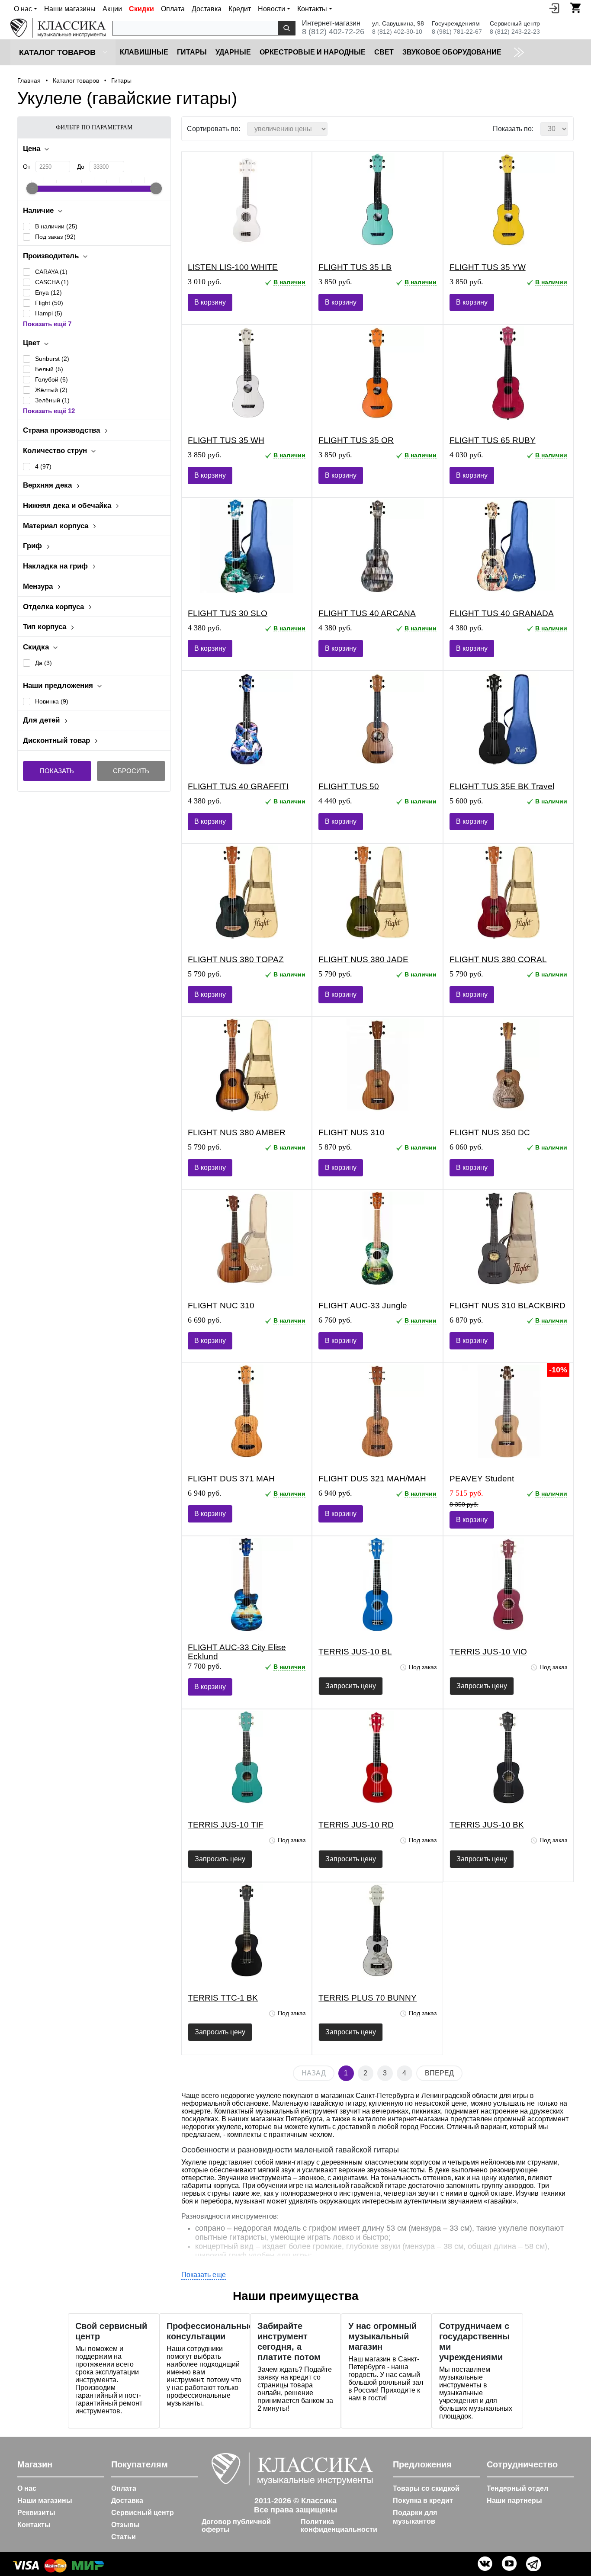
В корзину (210, 302)
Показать (57, 771)
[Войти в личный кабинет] (554, 8)
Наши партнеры (514, 2501)
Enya (48, 292)
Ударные (233, 52)
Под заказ (55, 237)
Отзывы (125, 2525)
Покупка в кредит (423, 2501)
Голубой (51, 379)
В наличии (56, 226)
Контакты (34, 2525)
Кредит (240, 9)
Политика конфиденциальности (339, 2526)
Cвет (384, 52)
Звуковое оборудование (452, 52)
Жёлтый (51, 390)
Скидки (141, 9)
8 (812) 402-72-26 (333, 32)
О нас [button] (23, 9)
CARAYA (51, 272)
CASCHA (52, 282)
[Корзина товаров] (575, 8)
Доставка (207, 9)
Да (43, 663)
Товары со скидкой (426, 2488)
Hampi (49, 313)
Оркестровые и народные (313, 52)
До (81, 167)
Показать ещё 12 (49, 411)
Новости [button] (271, 9)
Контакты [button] (312, 9)
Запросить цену (351, 1686)
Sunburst (52, 359)
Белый (49, 369)
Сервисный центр (143, 2513)
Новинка (52, 701)
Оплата (173, 9)
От (27, 167)
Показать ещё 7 (47, 324)
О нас (27, 2488)
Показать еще (204, 2275)
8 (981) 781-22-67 (457, 32)
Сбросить (131, 771)
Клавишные (144, 52)
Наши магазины (70, 9)
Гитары (192, 52)
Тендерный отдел (517, 2488)
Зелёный (52, 400)
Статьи (124, 2537)
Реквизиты (36, 2513)
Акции (112, 9)
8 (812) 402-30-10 (397, 32)
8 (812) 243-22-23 (515, 32)
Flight (49, 303)
